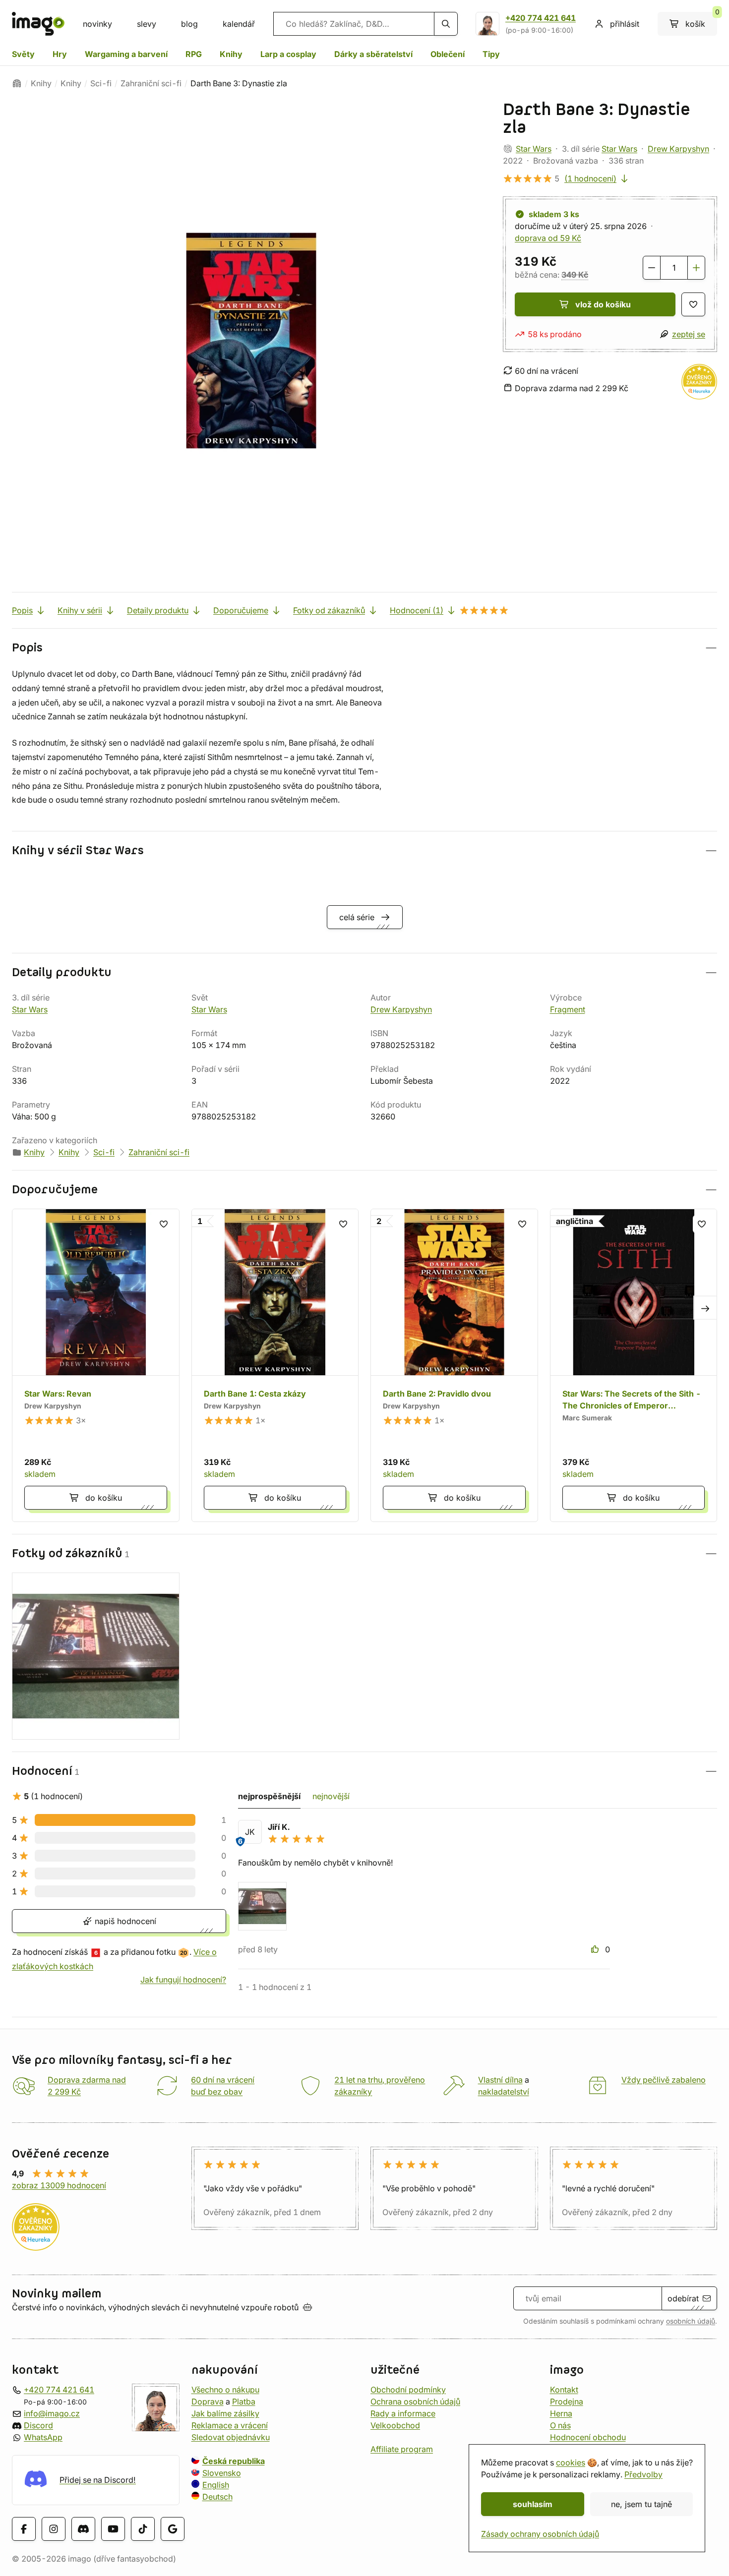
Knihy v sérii (80, 610)
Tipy (491, 54)
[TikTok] (143, 2528)
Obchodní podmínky (408, 2390)
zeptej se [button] (689, 334)
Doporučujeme (241, 610)
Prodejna (567, 2401)
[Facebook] (24, 2528)
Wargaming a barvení (126, 54)
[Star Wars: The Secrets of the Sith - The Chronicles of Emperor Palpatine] (634, 1365)
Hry (60, 54)
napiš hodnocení (124, 1921)
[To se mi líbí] (596, 1949)
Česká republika (234, 2461)
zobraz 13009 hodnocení (59, 2185)
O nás (560, 2425)
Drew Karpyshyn (678, 149)
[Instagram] (54, 2528)
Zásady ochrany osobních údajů (540, 2534)
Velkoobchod (395, 2425)
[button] (364, 648)
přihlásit (625, 24)
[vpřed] (705, 1307)
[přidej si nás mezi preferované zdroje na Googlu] (173, 2528)
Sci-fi (101, 83)
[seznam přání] (693, 304)
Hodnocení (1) (417, 610)
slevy (147, 24)
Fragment (568, 1009)
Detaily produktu (158, 610)
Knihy (231, 54)
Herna (561, 2413)
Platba (244, 2401)
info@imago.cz (52, 2413)
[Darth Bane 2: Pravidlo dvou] (454, 1365)
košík (701, 20)
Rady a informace (403, 2413)
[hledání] (446, 24)
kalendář (239, 24)
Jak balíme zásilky (225, 2413)
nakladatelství (504, 2092)
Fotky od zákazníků (329, 610)
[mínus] (652, 268)
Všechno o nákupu (225, 2390)
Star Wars (534, 149)
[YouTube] (113, 2528)
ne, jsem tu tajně (641, 2504)
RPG (194, 54)
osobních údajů (691, 2321)
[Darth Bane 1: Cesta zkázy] (275, 1365)
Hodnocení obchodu (588, 2437)
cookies (571, 2462)
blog (189, 24)
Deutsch (217, 2497)
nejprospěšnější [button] (269, 1796)
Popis (22, 610)
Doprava (208, 2401)
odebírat (683, 2298)
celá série (357, 917)
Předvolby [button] (643, 2474)
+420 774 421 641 (541, 18)
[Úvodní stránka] (17, 83)
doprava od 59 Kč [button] (548, 238)
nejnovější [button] (331, 1796)
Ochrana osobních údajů (415, 2401)
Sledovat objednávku (231, 2437)
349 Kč (575, 275)
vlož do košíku (603, 304)
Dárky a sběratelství (373, 54)
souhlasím (533, 2504)
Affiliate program (402, 2449)
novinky (97, 24)
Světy (23, 54)
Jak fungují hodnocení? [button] (183, 1980)
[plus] (696, 268)
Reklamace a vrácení (230, 2425)
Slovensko (222, 2473)
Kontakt (564, 2390)
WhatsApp (43, 2437)
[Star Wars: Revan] (96, 1365)
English (216, 2485)
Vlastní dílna (500, 2080)
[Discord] (83, 2528)
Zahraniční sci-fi (151, 83)
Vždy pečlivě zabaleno (664, 2080)
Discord (38, 2425)
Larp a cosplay (288, 54)
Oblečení (448, 54)
